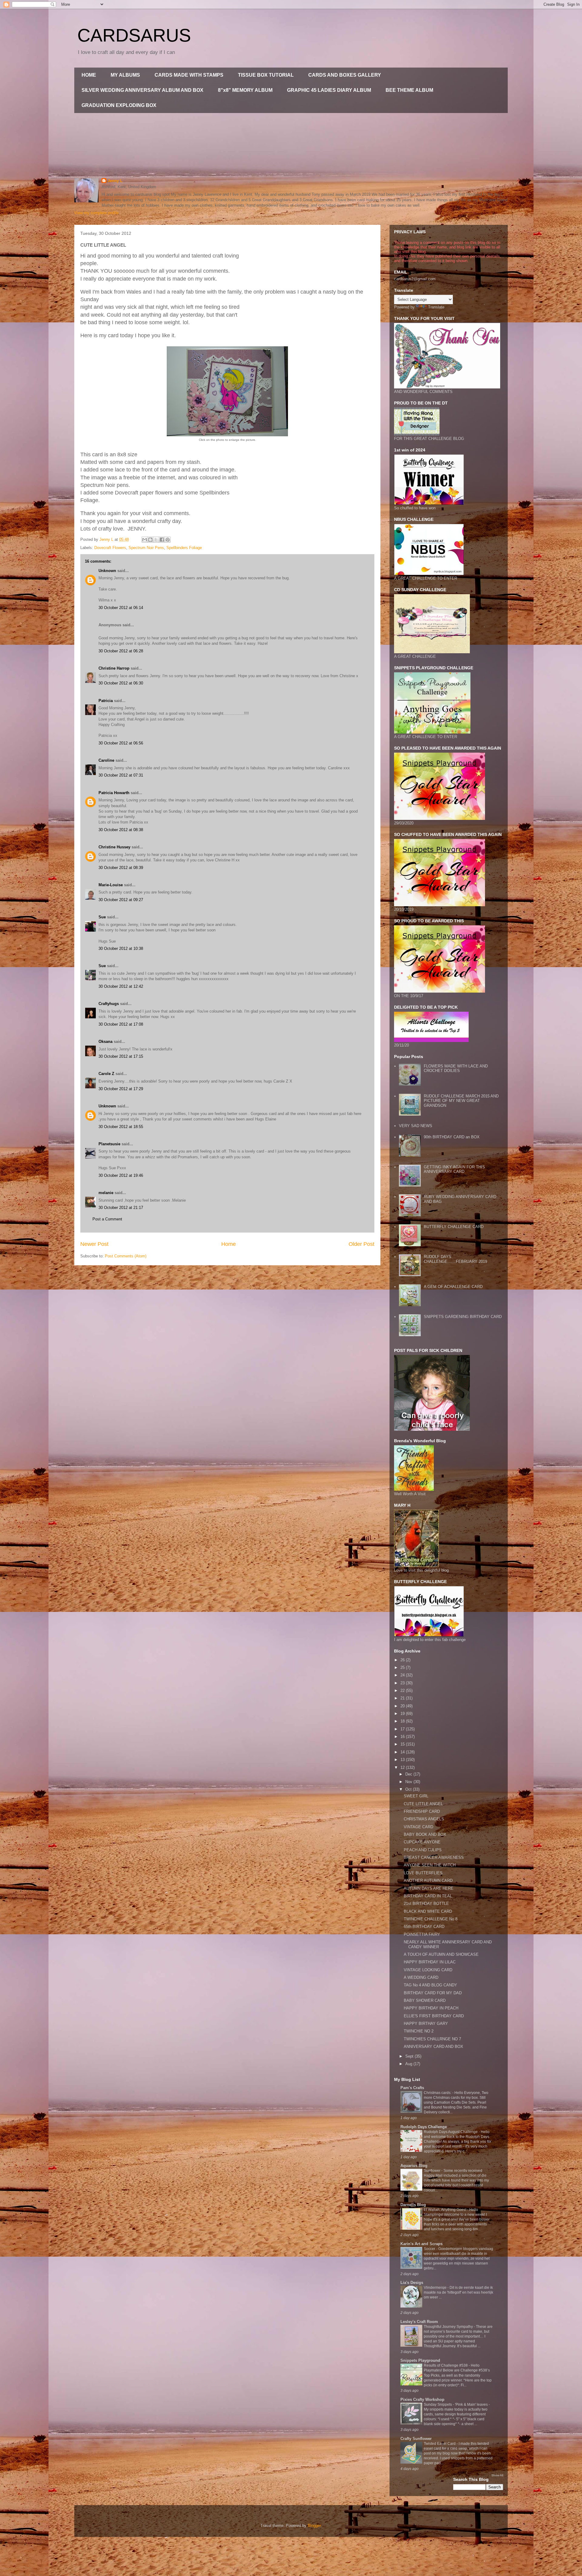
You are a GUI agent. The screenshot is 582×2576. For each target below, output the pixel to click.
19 (403, 1714)
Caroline (106, 760)
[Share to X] (156, 540)
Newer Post (94, 1244)
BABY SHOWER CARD (425, 2000)
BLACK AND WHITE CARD (428, 1911)
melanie (106, 1193)
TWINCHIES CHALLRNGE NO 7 (432, 2039)
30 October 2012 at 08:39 (121, 868)
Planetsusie (109, 1144)
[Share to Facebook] (162, 540)
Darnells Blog (413, 2205)
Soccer (430, 2249)
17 (403, 1729)
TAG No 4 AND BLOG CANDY (430, 1985)
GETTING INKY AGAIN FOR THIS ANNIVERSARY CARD (454, 1169)
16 (403, 1737)
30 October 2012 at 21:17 (121, 1208)
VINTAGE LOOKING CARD (428, 1970)
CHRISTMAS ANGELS (424, 1819)
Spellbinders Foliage (184, 548)
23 (403, 1683)
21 (403, 1698)
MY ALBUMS (125, 75)
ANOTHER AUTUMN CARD (428, 1880)
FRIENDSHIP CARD (422, 1811)
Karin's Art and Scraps (421, 2244)
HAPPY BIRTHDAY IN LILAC (430, 1962)
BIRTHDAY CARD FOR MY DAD (433, 1993)
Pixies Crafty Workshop (422, 2400)
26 (403, 1660)
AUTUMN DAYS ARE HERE (429, 1888)
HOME (89, 75)
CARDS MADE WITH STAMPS (189, 75)
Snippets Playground (420, 2360)
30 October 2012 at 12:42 (121, 986)
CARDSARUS (134, 35)
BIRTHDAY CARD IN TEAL (428, 1896)
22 (403, 1691)
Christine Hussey (114, 847)
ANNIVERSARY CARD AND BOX (433, 2047)
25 (403, 1667)
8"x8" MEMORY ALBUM (245, 90)
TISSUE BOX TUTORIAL (266, 75)
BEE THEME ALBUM (409, 90)
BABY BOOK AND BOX (425, 1834)
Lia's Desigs (412, 2283)
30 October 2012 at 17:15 (121, 1056)
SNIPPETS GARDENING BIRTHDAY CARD (463, 1317)
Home (229, 1244)
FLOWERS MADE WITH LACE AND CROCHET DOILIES (456, 1068)
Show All (497, 2475)
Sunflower (433, 2171)
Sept (410, 2056)
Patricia (106, 701)
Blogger (314, 2526)
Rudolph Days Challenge (424, 2127)
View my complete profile (96, 213)
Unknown (107, 571)
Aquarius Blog (414, 2166)
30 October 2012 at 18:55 (121, 1127)
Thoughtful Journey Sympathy (449, 2327)
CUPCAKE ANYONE (422, 1842)
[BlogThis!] (150, 540)
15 (403, 1744)
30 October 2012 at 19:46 (121, 1175)
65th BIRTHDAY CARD (424, 1927)
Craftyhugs (109, 1004)
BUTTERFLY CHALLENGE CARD (454, 1227)
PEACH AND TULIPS (423, 1850)
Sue (102, 917)
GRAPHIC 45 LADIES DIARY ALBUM (329, 90)
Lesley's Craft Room (419, 2322)
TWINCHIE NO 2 (419, 2031)
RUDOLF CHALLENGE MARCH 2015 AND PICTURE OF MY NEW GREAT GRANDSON (461, 1101)
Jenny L (115, 181)
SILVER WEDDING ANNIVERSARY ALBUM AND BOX (142, 90)
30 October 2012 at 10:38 (121, 949)
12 (403, 1767)
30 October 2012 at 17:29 (121, 1089)
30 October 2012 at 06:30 (121, 683)
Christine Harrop (114, 668)
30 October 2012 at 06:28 (121, 651)
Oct (409, 1789)
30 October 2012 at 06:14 (121, 608)
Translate (436, 307)
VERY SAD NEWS (416, 1126)
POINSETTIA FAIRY (422, 1934)
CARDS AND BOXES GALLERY (345, 75)
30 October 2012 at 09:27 (121, 900)
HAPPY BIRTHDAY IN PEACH (431, 2008)
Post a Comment (107, 1219)
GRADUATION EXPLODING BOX (119, 105)
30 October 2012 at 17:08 (121, 1024)
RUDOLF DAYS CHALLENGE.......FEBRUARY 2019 (455, 1259)
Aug (409, 2064)
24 (403, 1675)
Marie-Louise (111, 885)
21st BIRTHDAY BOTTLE (426, 1904)
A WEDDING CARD (421, 1977)
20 (403, 1706)
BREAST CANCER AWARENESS (434, 1857)
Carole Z (106, 1074)
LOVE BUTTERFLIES (423, 1873)
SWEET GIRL (416, 1796)
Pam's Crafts (412, 2088)
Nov (409, 1782)
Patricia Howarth (114, 793)
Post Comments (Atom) (126, 1256)
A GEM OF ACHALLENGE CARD (453, 1287)
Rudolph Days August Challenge (451, 2132)
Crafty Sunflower (416, 2439)
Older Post (361, 1244)
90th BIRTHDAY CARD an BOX (452, 1137)
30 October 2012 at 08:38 (121, 830)
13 (403, 1760)
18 (403, 1721)
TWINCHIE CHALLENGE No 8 (431, 1919)
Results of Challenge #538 (446, 2365)
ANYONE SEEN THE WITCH (430, 1865)
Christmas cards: (438, 2093)
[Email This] (145, 540)
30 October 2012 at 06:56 (121, 743)
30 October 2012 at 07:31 (121, 775)
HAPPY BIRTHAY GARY (426, 2024)
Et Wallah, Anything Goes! (445, 2210)
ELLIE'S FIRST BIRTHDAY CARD (434, 2016)
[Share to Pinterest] (168, 540)
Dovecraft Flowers (110, 548)
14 (403, 1752)
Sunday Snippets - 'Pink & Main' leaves (456, 2405)
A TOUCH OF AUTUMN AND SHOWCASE (441, 1954)
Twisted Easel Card (440, 2444)
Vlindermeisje (436, 2288)
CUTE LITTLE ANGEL (423, 1804)
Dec (409, 1774)
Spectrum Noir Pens (146, 548)
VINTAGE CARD (418, 1827)
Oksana (105, 1042)
